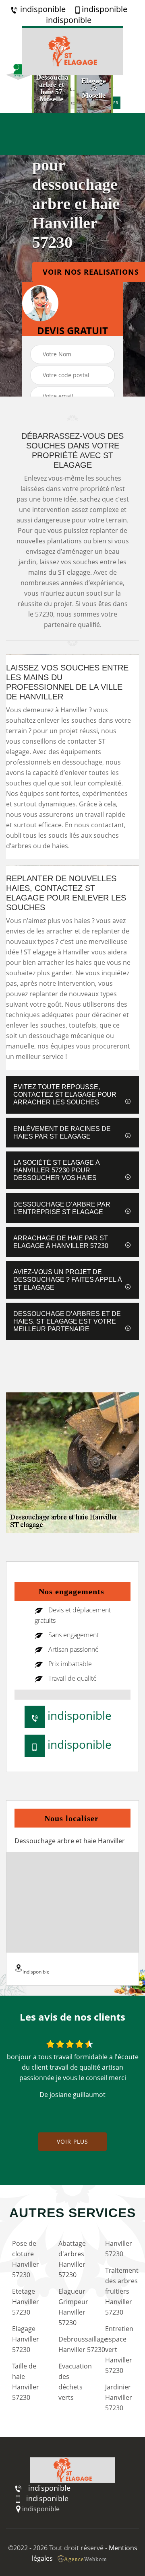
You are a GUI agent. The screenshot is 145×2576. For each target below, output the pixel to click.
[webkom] (83, 2558)
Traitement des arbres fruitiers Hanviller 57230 (121, 2291)
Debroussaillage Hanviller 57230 (74, 2344)
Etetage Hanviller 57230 (26, 2302)
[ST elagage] (72, 50)
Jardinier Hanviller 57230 (119, 2397)
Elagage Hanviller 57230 (26, 2339)
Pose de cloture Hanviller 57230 (26, 2259)
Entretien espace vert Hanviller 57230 (119, 2350)
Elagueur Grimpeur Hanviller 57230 (73, 2307)
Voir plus (72, 2141)
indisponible (42, 9)
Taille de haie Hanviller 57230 (26, 2382)
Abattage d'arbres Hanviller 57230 (72, 2259)
